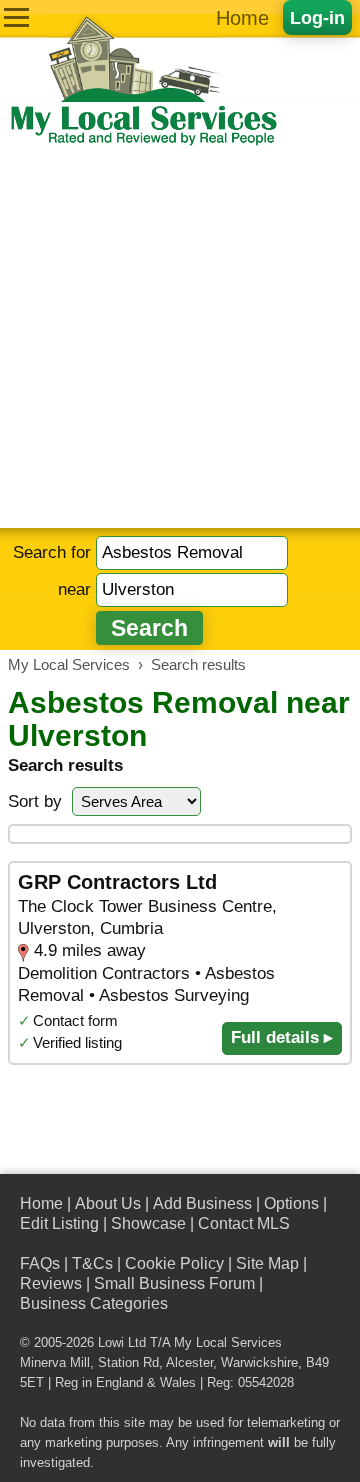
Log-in (317, 17)
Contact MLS (244, 1223)
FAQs (40, 1263)
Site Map (267, 1263)
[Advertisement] (180, 338)
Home (242, 18)
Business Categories (94, 1303)
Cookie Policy (174, 1263)
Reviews (51, 1283)
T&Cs (92, 1263)
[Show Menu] (16, 17)
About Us (108, 1203)
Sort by (35, 801)
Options (291, 1203)
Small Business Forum (174, 1283)
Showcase (148, 1223)
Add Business (202, 1203)
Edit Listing (59, 1223)
